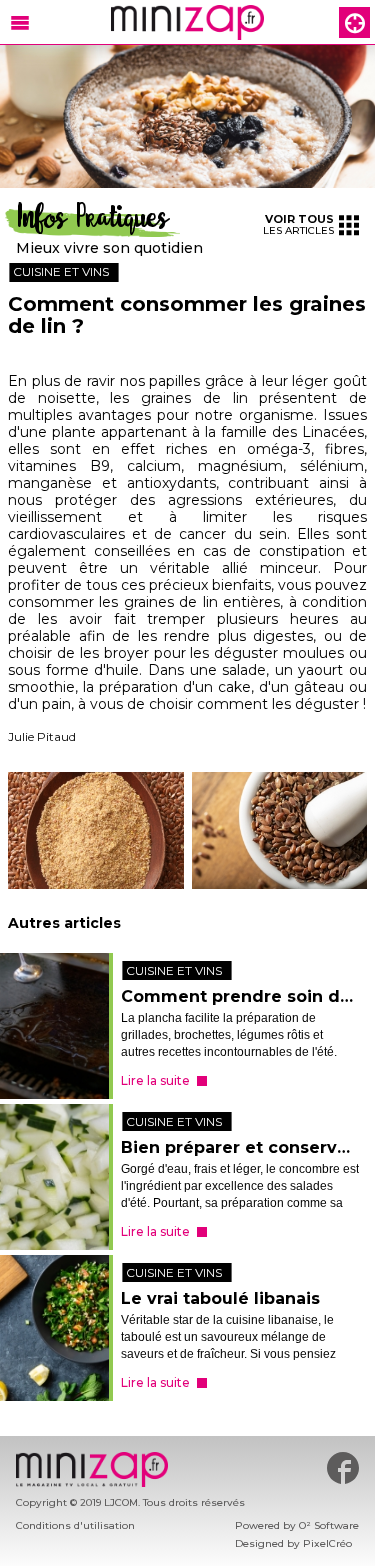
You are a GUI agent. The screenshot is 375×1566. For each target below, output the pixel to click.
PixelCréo (327, 1543)
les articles (298, 224)
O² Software (329, 1525)
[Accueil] (187, 22)
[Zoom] (188, 116)
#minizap (343, 1468)
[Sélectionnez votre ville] (354, 22)
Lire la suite (155, 1080)
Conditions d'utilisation (75, 1525)
